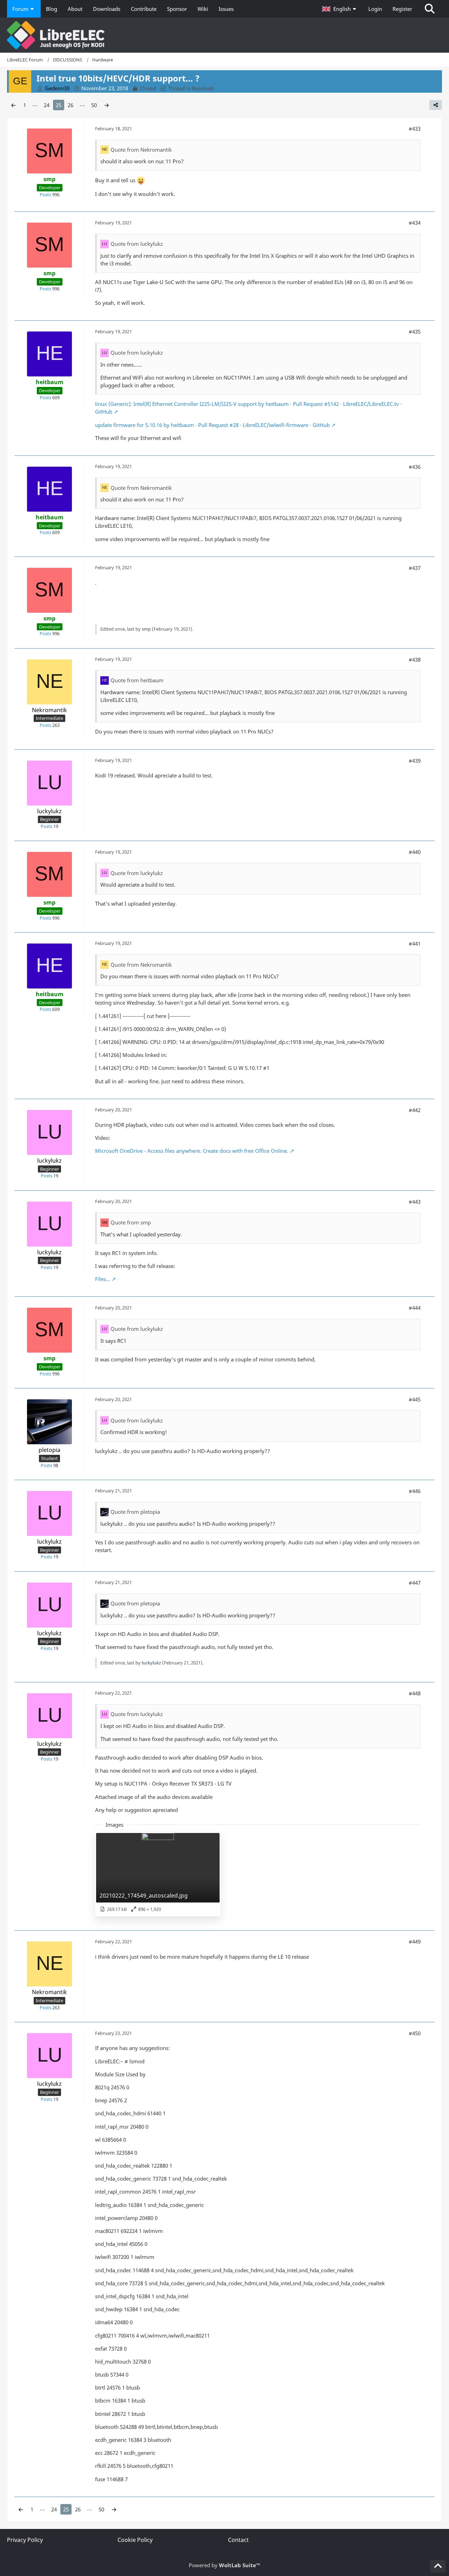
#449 (415, 1941)
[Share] (436, 105)
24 (47, 105)
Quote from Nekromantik (141, 150)
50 (94, 105)
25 (59, 105)
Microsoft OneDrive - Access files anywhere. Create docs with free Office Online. (192, 1151)
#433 (415, 129)
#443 (415, 1202)
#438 (415, 659)
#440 (415, 852)
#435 (415, 331)
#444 (415, 1308)
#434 (415, 223)
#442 (415, 1110)
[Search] (430, 9)
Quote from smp (131, 1222)
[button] (340, 9)
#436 (415, 467)
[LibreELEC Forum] (224, 35)
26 (71, 105)
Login (375, 9)
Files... (103, 1279)
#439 (415, 761)
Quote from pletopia (135, 1512)
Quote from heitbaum (137, 680)
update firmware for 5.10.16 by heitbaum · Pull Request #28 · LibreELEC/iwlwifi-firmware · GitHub (212, 425)
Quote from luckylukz (137, 244)
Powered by (224, 2565)
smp (146, 629)
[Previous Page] (13, 105)
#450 (415, 2033)
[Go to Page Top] (438, 2566)
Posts (45, 195)
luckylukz (151, 1663)
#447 (415, 1583)
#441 (415, 944)
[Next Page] (107, 105)
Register (402, 9)
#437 (415, 568)
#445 (415, 1399)
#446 (415, 1491)
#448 (415, 1693)
